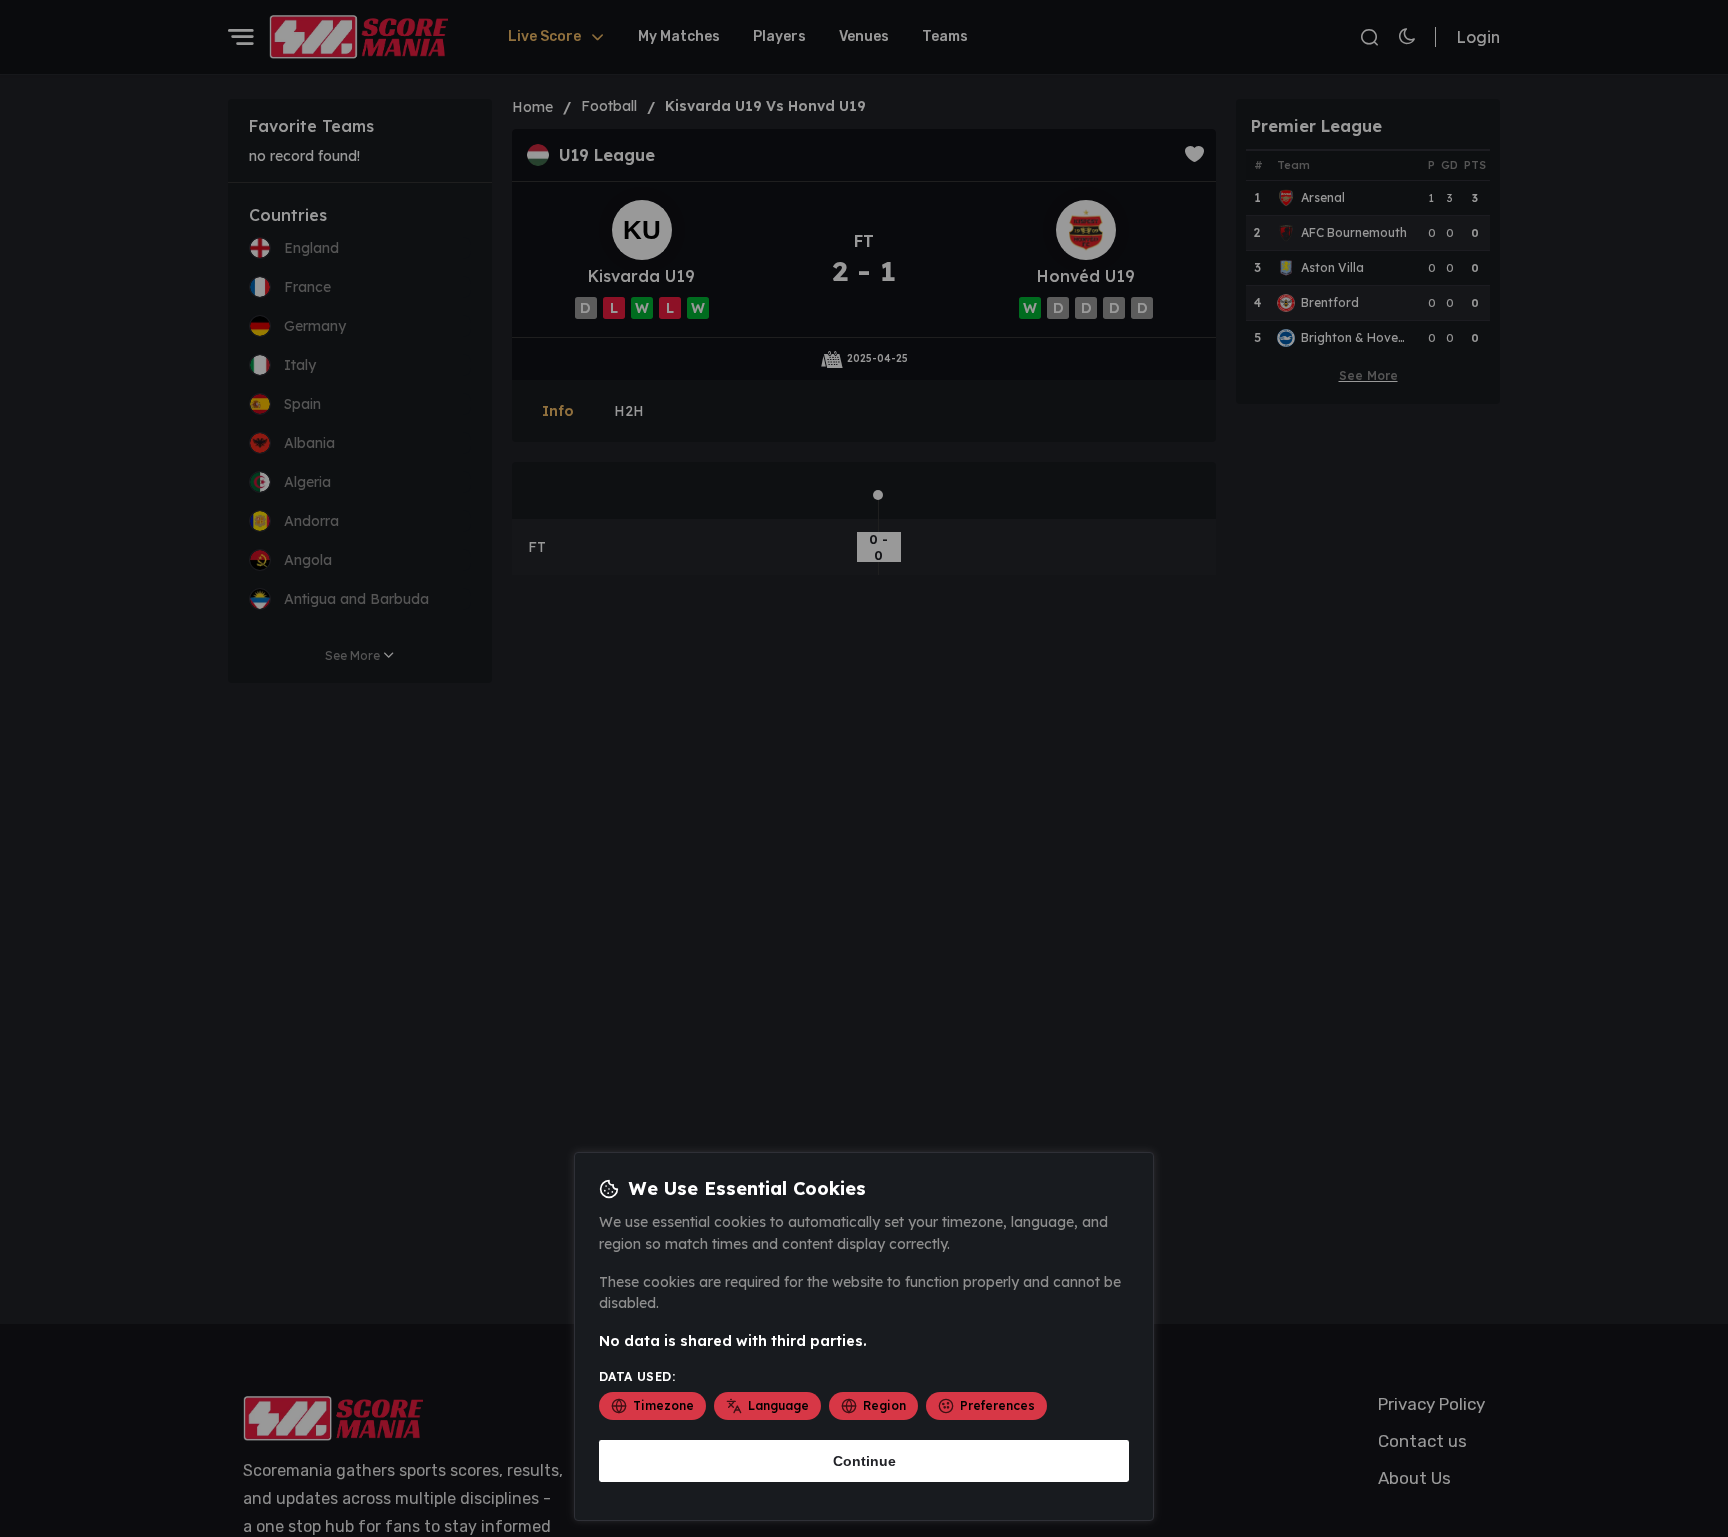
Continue (864, 1461)
